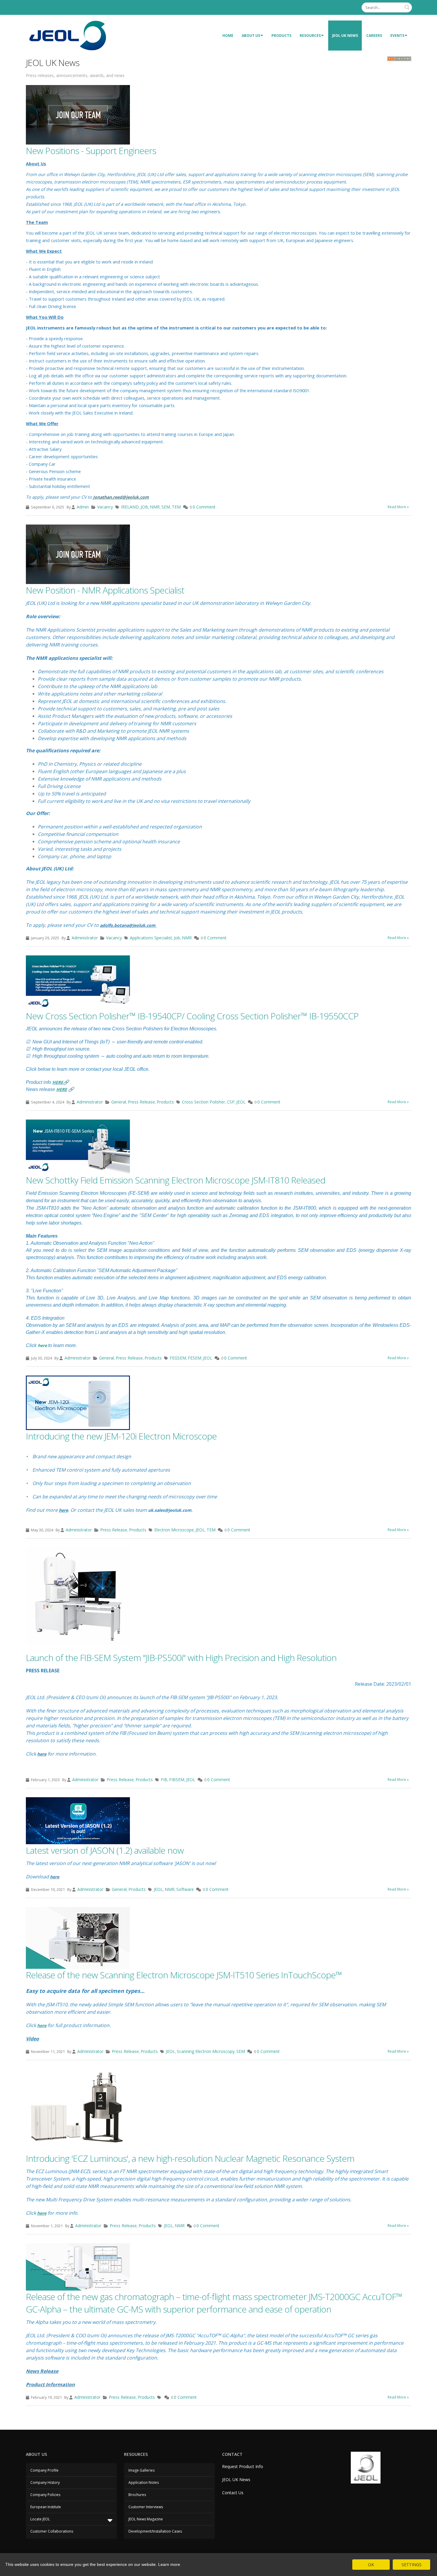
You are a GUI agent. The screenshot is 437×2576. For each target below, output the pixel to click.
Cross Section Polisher (203, 1102)
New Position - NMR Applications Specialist (105, 590)
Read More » (398, 507)
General (119, 1102)
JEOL (241, 1102)
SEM (166, 507)
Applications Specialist (151, 938)
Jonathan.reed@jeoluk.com (121, 497)
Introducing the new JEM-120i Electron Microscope (121, 1436)
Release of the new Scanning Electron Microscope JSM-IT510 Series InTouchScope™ (184, 1975)
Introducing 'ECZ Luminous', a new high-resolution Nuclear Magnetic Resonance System (190, 2158)
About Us (251, 36)
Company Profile (44, 2470)
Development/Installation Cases (155, 2531)
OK (371, 2565)
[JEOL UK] (67, 35)
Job (177, 938)
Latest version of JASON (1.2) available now (105, 1850)
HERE (58, 1082)
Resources (310, 36)
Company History (45, 2482)
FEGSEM (178, 1358)
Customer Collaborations (52, 2531)
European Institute (46, 2507)
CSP (231, 1102)
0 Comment (204, 507)
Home (228, 36)
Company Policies (45, 2495)
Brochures (137, 2495)
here (42, 1345)
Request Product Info (243, 2466)
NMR (155, 507)
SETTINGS (412, 2565)
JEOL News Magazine (146, 2519)
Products (281, 36)
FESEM (195, 1358)
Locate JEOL (40, 2519)
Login (352, 7)
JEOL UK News (345, 36)
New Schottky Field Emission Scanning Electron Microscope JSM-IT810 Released (176, 1180)
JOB (144, 507)
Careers (374, 36)
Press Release (141, 1102)
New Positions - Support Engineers (91, 151)
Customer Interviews (146, 2507)
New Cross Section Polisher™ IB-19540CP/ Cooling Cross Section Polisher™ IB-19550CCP (192, 1016)
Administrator (85, 938)
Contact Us (233, 2493)
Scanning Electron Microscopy (206, 2051)
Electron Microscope (174, 1530)
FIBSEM (177, 1780)
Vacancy (105, 507)
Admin (83, 507)
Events (397, 36)
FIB (164, 1780)
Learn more (169, 2564)
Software (185, 1889)
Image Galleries (142, 2470)
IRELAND (130, 507)
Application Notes (144, 2482)
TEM (176, 507)
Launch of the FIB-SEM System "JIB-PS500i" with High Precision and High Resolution (181, 1658)
